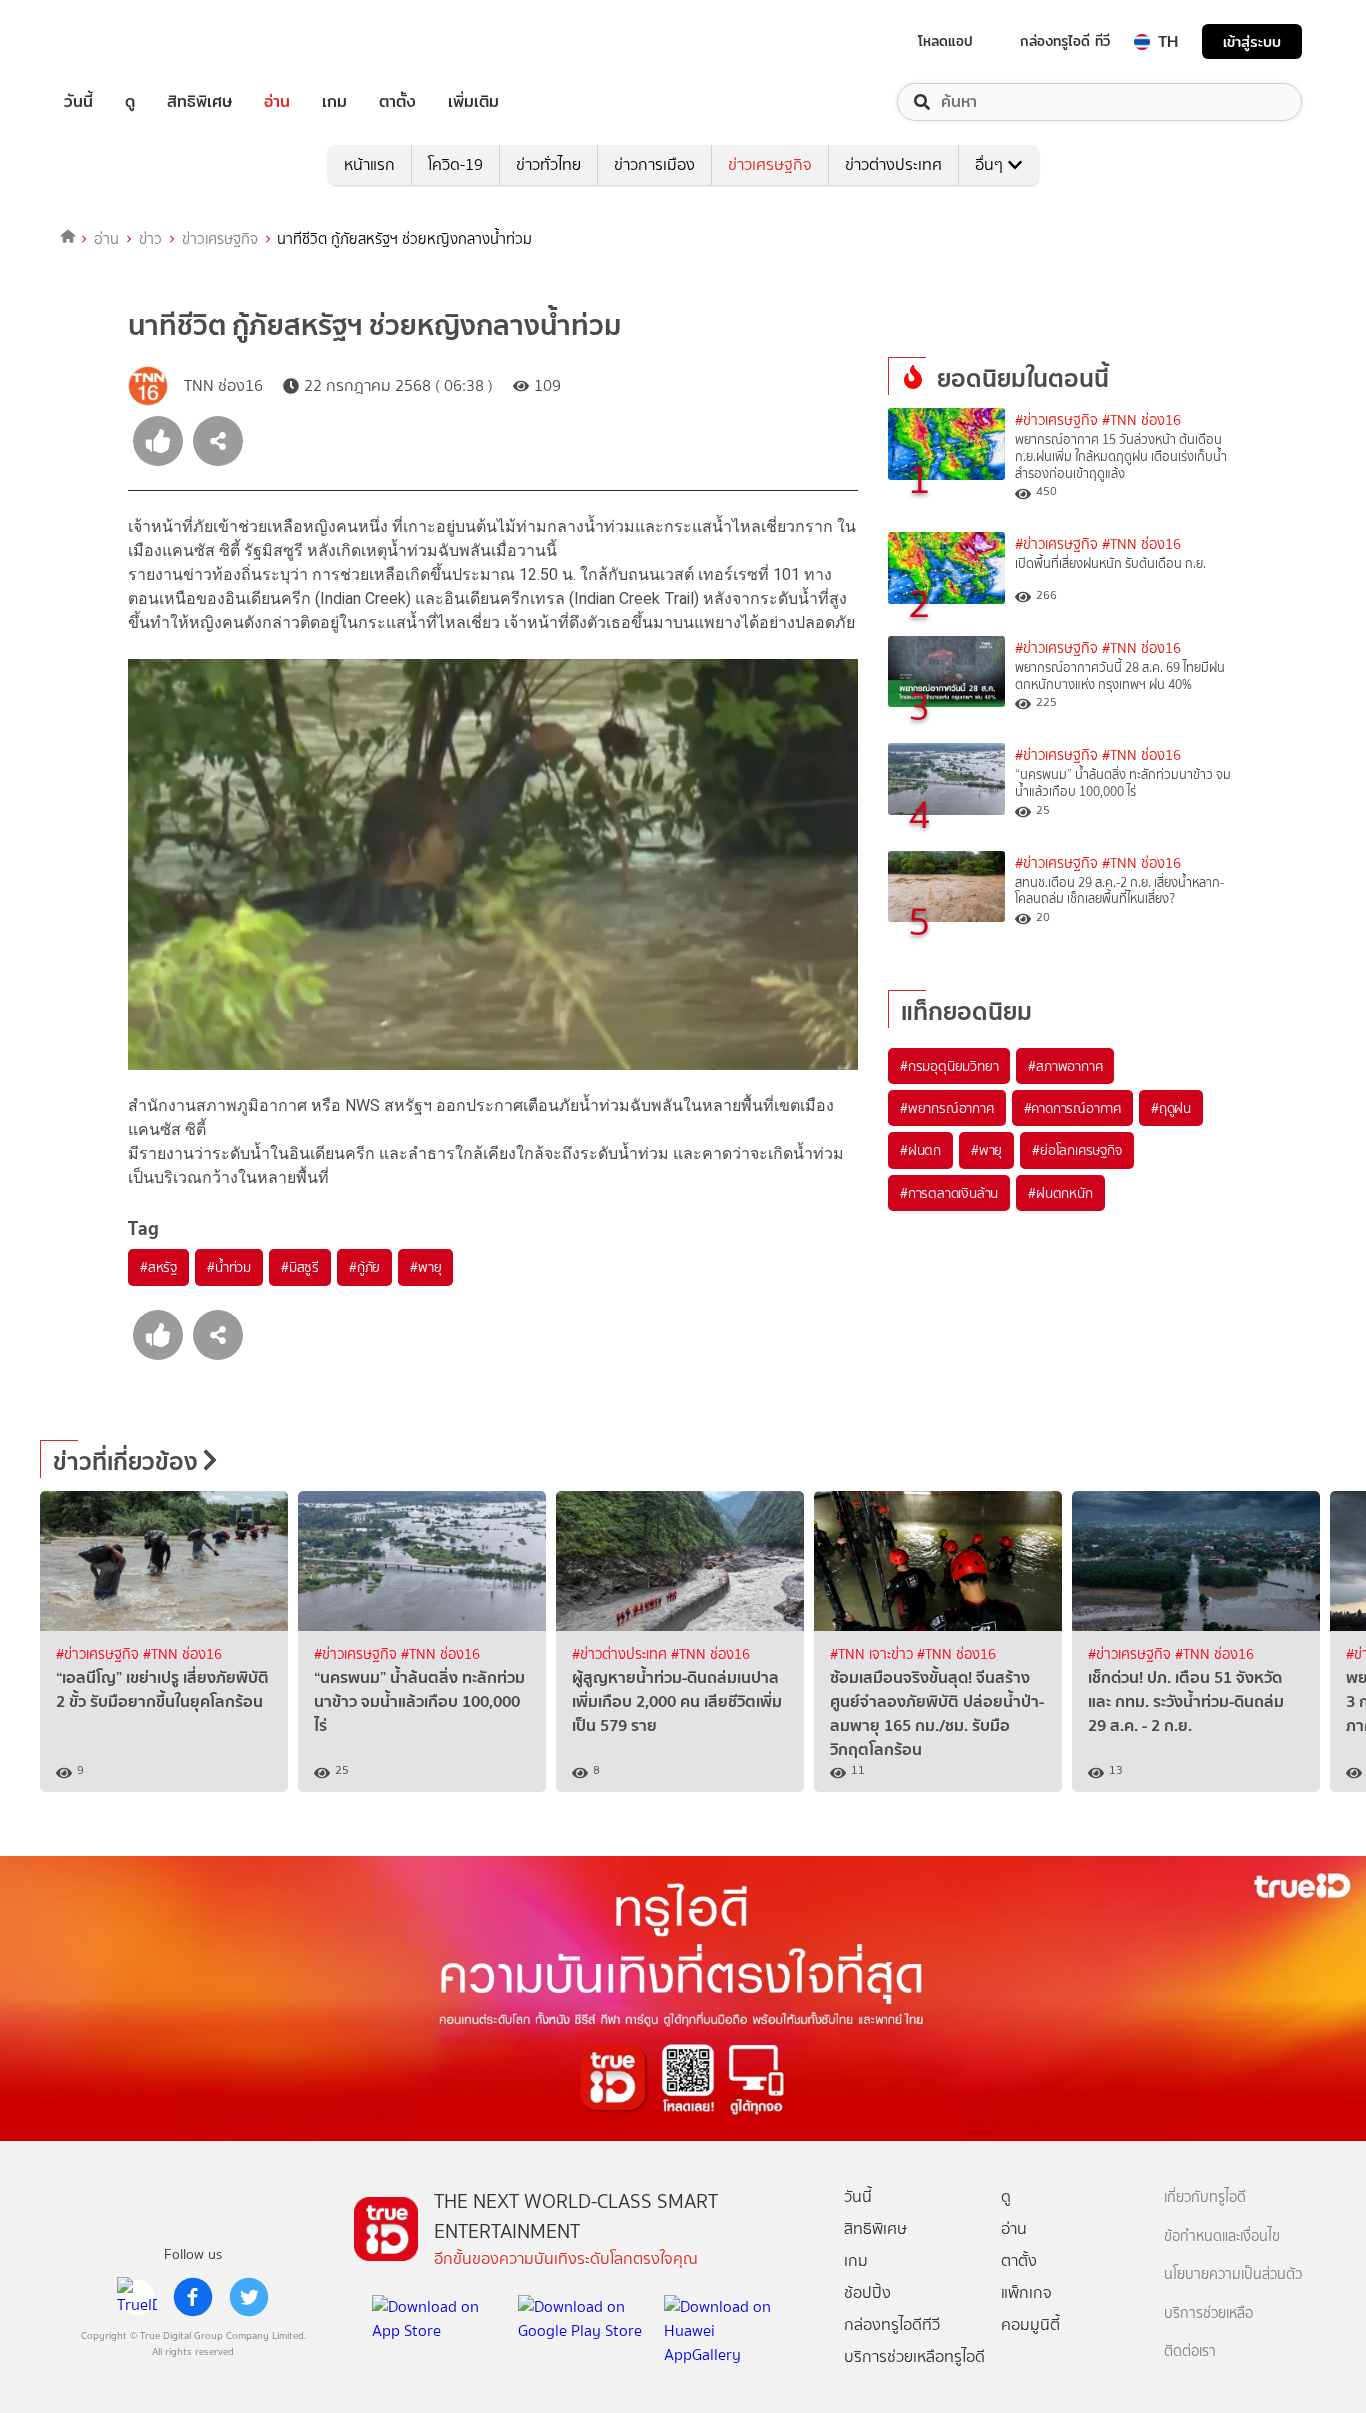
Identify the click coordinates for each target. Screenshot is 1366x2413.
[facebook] (193, 2297)
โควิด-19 (455, 164)
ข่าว (150, 239)
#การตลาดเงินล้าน (949, 1193)
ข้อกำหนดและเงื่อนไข (1222, 2236)
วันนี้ (78, 102)
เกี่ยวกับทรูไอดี (1205, 2197)
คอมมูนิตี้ (1030, 2324)
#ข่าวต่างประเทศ (621, 1654)
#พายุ (425, 1267)
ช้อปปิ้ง (867, 2292)
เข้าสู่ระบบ (1252, 41)
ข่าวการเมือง (654, 164)
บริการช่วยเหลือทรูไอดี (914, 2356)
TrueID (124, 41)
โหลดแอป (945, 41)
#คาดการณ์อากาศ (1072, 1108)
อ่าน (277, 102)
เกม (334, 102)
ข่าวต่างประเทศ (893, 164)
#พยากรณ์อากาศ (947, 1108)
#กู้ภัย (364, 1267)
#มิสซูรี (300, 1267)
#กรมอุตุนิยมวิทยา (949, 1066)
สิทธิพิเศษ (199, 102)
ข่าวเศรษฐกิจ (770, 164)
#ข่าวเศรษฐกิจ (1056, 420)
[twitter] (249, 2297)
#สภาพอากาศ (1065, 1066)
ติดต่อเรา (1190, 2351)
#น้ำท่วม (229, 1267)
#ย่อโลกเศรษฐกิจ (1076, 1150)
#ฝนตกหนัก (1060, 1193)
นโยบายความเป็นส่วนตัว (1233, 2274)
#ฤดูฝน (1171, 1108)
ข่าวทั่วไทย (548, 164)
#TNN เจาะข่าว (873, 1654)
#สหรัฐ (158, 1267)
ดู (130, 102)
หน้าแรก (369, 164)
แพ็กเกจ (1026, 2292)
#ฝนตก (920, 1150)
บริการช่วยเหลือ (1208, 2313)
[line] (137, 2297)
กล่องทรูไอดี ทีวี (1065, 41)
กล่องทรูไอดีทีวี (892, 2324)
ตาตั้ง (397, 102)
